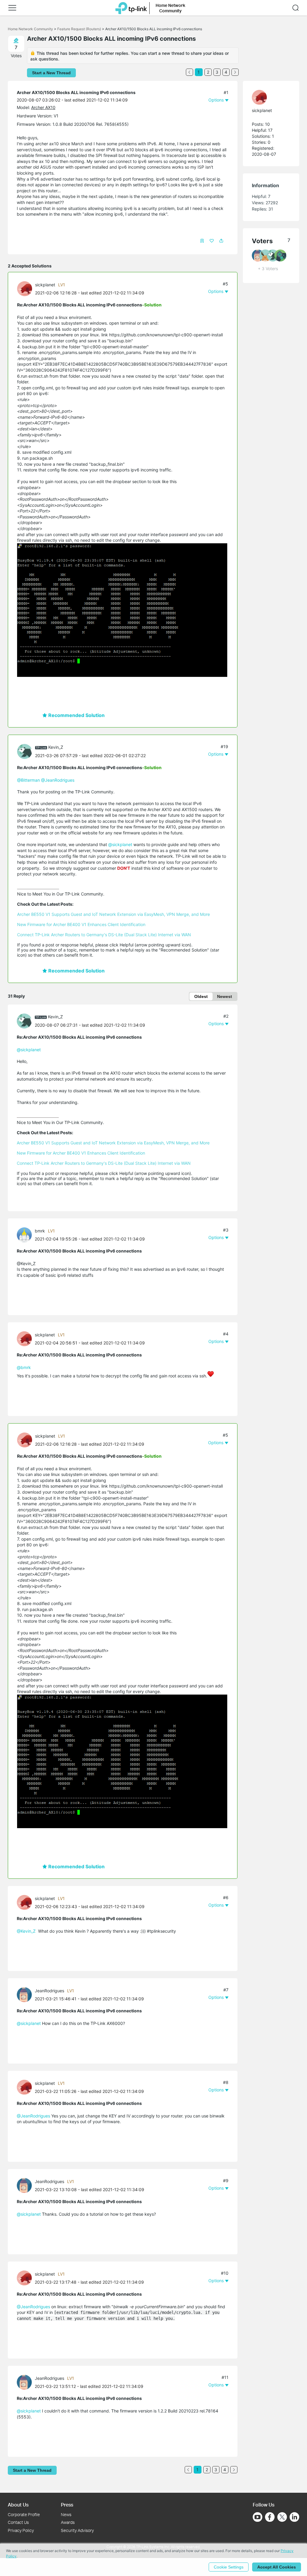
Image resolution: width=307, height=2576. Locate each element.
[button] (12, 8)
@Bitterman (28, 780)
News (66, 2514)
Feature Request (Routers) (79, 29)
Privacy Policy (21, 2530)
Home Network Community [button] (170, 8)
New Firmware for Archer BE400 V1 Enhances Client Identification (81, 924)
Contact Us (18, 2522)
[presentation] (25, 289)
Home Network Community (30, 29)
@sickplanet (120, 844)
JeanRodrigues (49, 1991)
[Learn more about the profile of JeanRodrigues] (26, 1994)
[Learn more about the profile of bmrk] (26, 1234)
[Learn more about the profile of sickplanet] (26, 288)
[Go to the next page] (235, 72)
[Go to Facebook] (270, 2517)
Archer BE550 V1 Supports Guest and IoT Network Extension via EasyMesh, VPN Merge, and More (113, 914)
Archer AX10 (43, 107)
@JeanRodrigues (58, 780)
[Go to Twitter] (282, 2518)
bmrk (40, 1231)
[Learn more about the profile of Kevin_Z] (26, 751)
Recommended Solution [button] (76, 715)
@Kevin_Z (26, 1931)
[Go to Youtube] (258, 2517)
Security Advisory (77, 2530)
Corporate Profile (24, 2514)
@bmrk (24, 1367)
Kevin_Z (56, 747)
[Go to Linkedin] (294, 2517)
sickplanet (45, 285)
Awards (68, 2522)
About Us (18, 2505)
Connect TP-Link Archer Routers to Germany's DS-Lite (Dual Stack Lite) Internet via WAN (104, 935)
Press (67, 2505)
